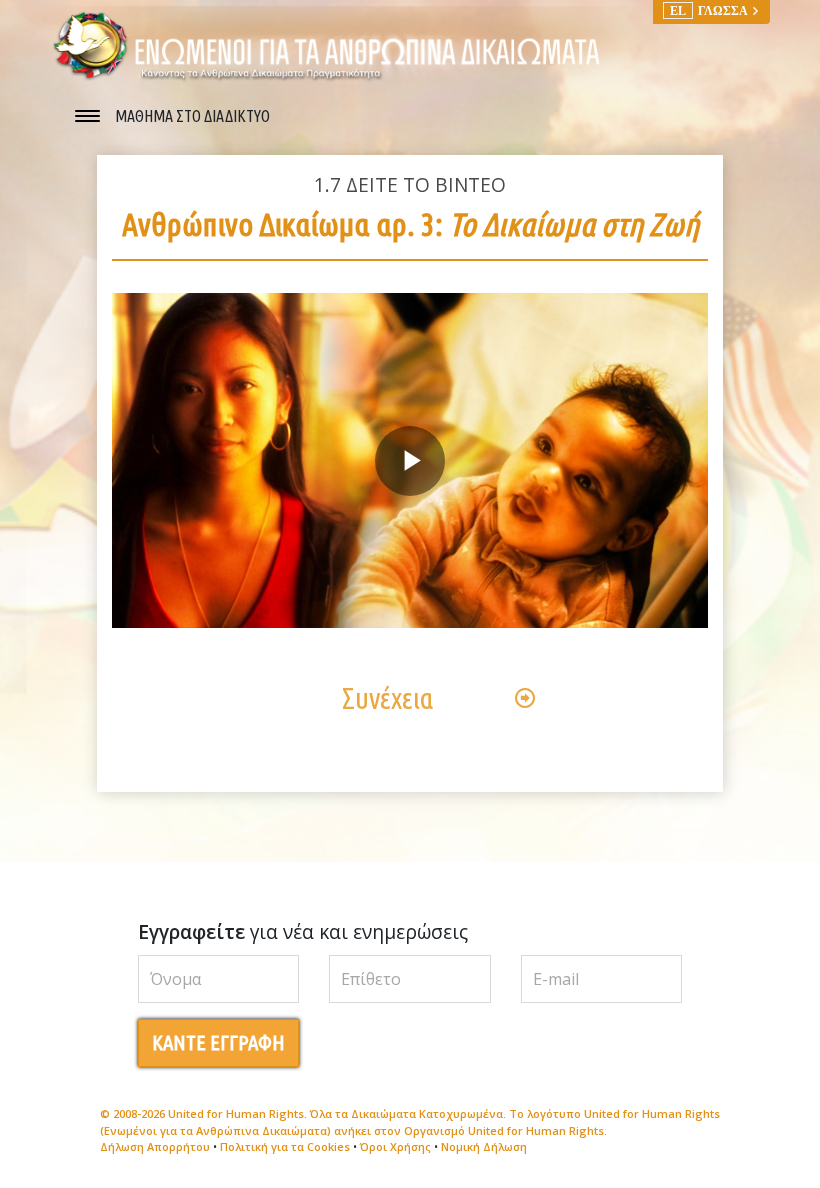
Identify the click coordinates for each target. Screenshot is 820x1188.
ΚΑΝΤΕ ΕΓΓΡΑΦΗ (218, 1042)
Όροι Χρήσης (395, 1146)
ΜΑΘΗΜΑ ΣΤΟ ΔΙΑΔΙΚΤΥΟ (192, 116)
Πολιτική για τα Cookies (285, 1146)
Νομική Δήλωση (484, 1146)
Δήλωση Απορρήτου (155, 1146)
